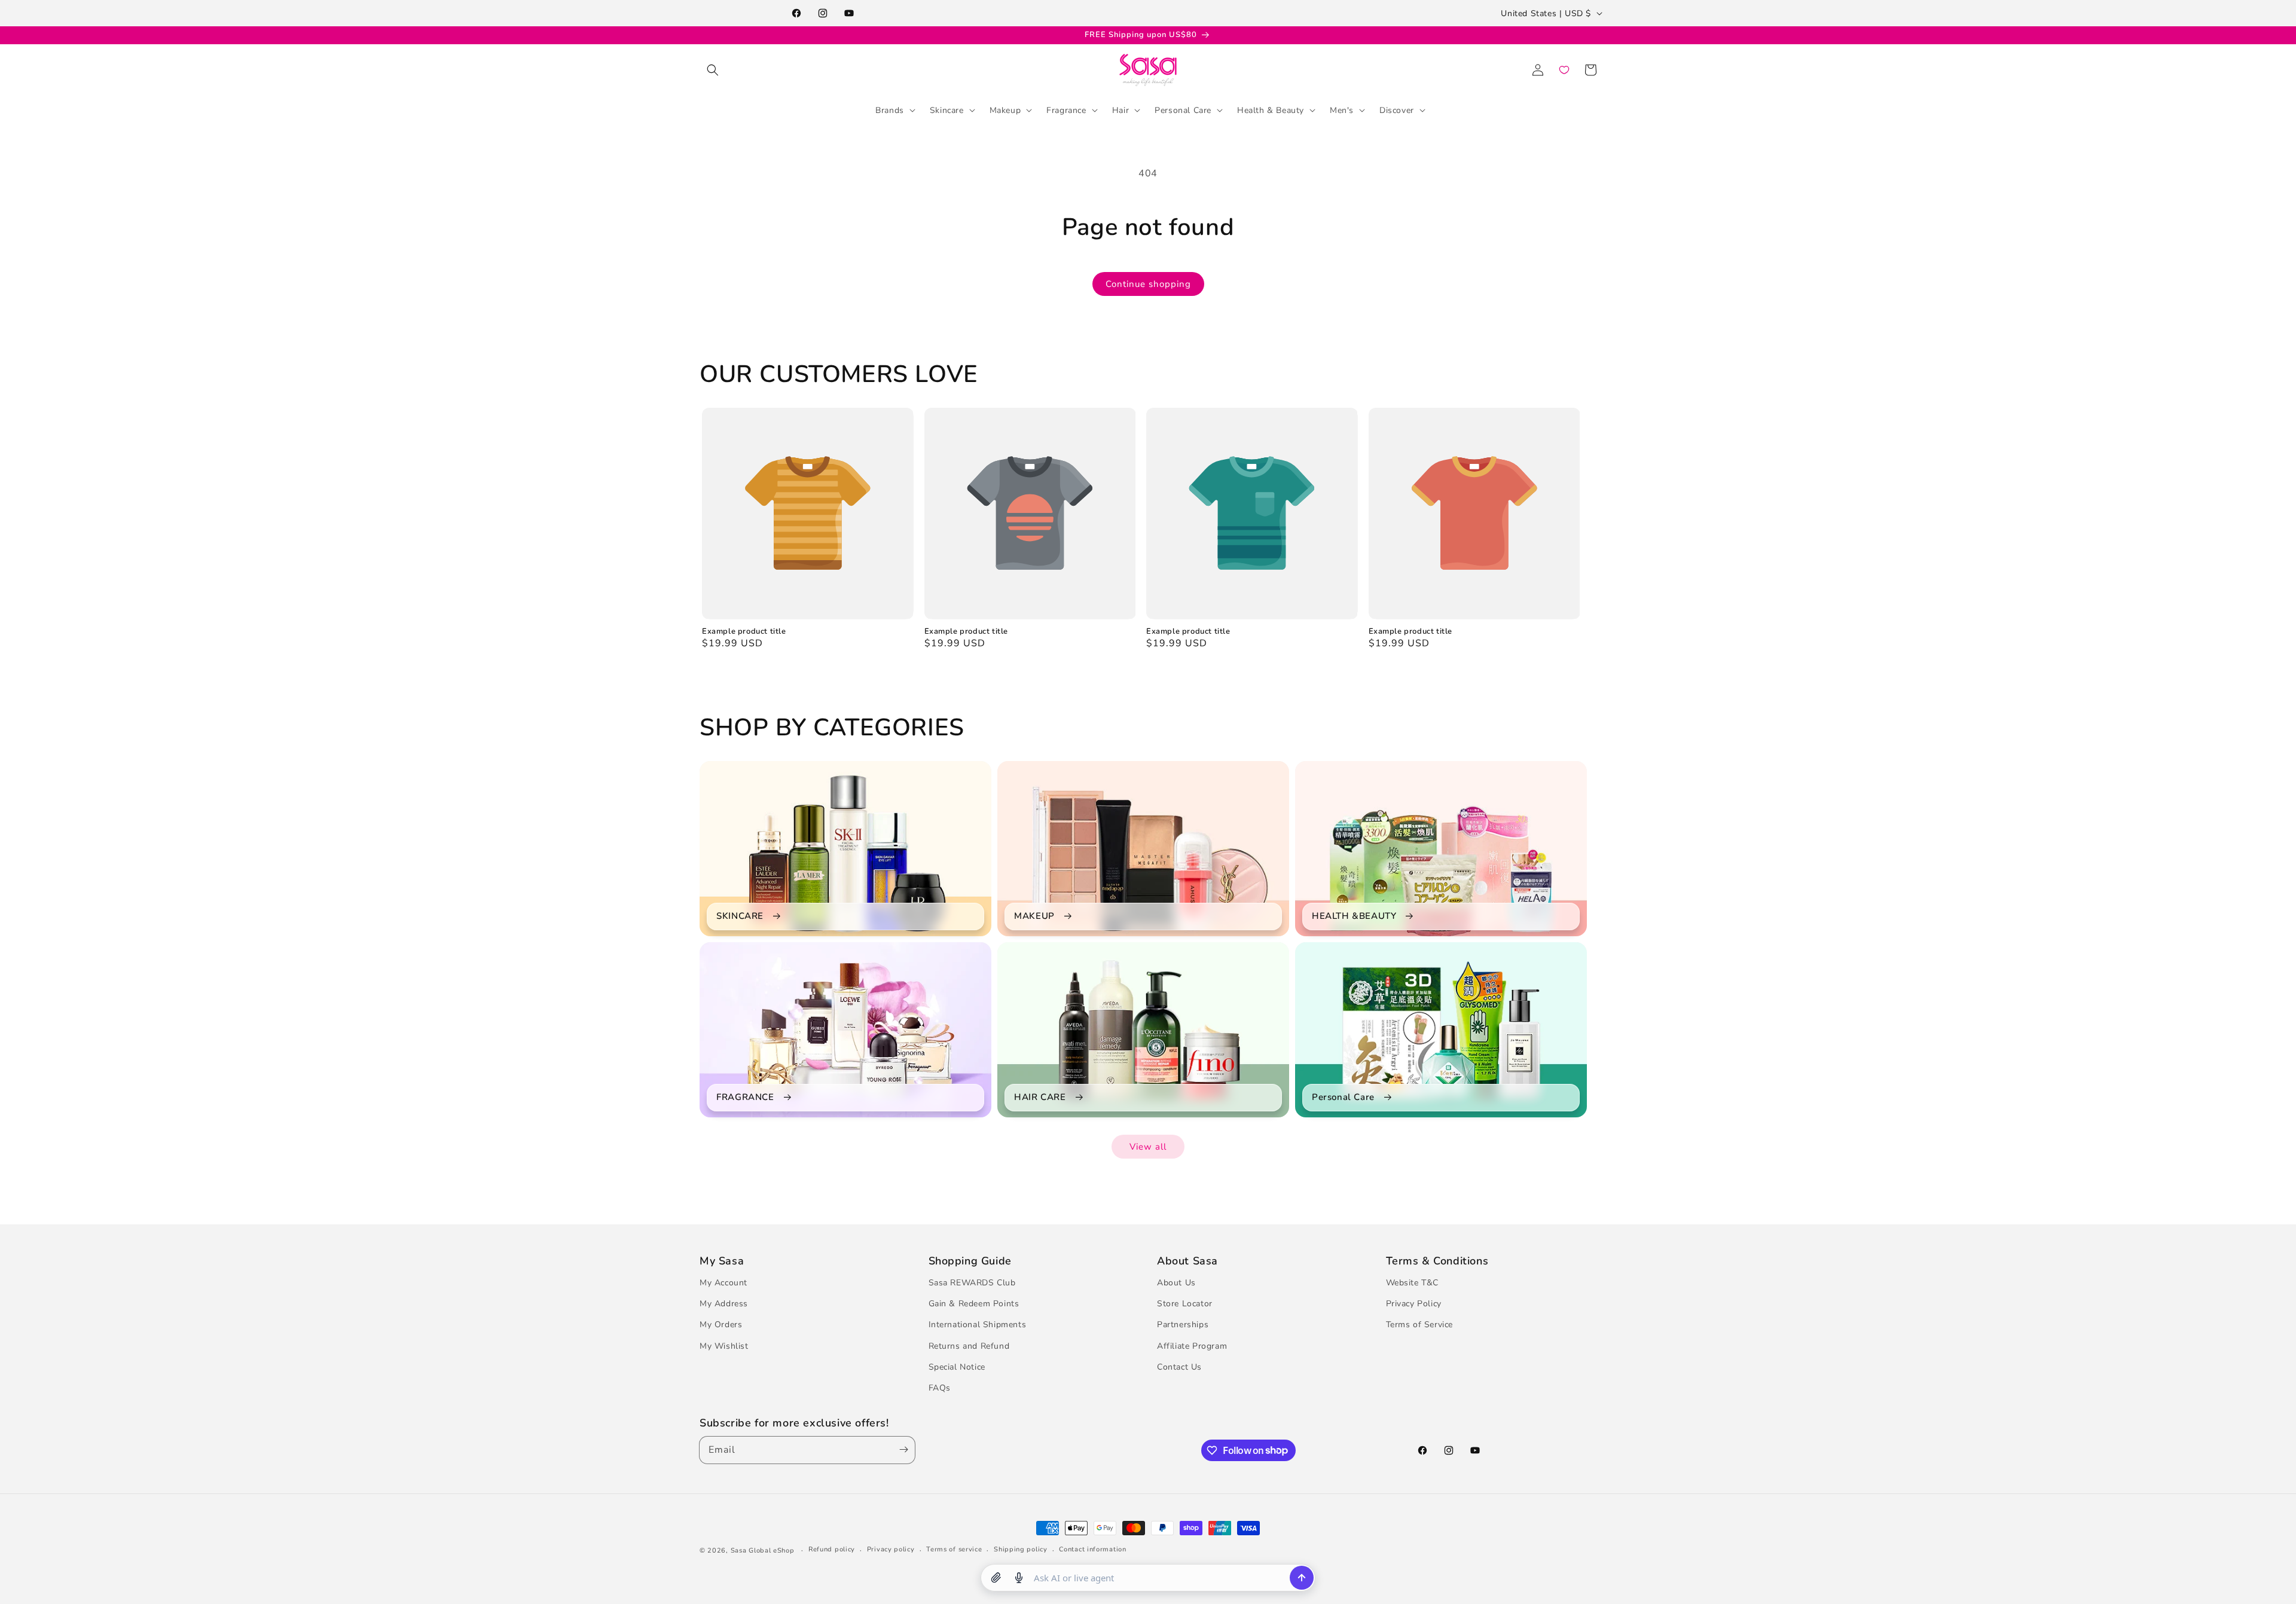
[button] (713, 70)
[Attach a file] (996, 1578)
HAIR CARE (1040, 1097)
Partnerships (1183, 1325)
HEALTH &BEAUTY (1354, 916)
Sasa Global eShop (763, 1550)
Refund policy (832, 1549)
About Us (1176, 1283)
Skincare (947, 110)
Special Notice (957, 1367)
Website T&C (1413, 1283)
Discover (1397, 110)
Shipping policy (1021, 1549)
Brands (890, 110)
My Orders (721, 1325)
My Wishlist (724, 1346)
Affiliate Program (1192, 1346)
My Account (723, 1283)
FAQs (940, 1388)
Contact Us (1179, 1367)
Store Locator (1185, 1304)
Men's (1342, 110)
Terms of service (954, 1549)
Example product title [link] (744, 632)
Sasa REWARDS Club (972, 1283)
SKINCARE (740, 916)
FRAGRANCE (745, 1097)
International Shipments (978, 1325)
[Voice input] (1019, 1578)
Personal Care (1183, 110)
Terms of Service (1420, 1325)
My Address (724, 1304)
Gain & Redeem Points (974, 1304)
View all (1148, 1147)
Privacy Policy (1414, 1304)
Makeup (1005, 110)
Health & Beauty (1271, 110)
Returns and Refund (969, 1346)
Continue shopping (1148, 284)
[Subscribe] (901, 1450)
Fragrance (1066, 110)
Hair (1120, 110)
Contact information (1092, 1549)
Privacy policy (891, 1549)
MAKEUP (1034, 916)
